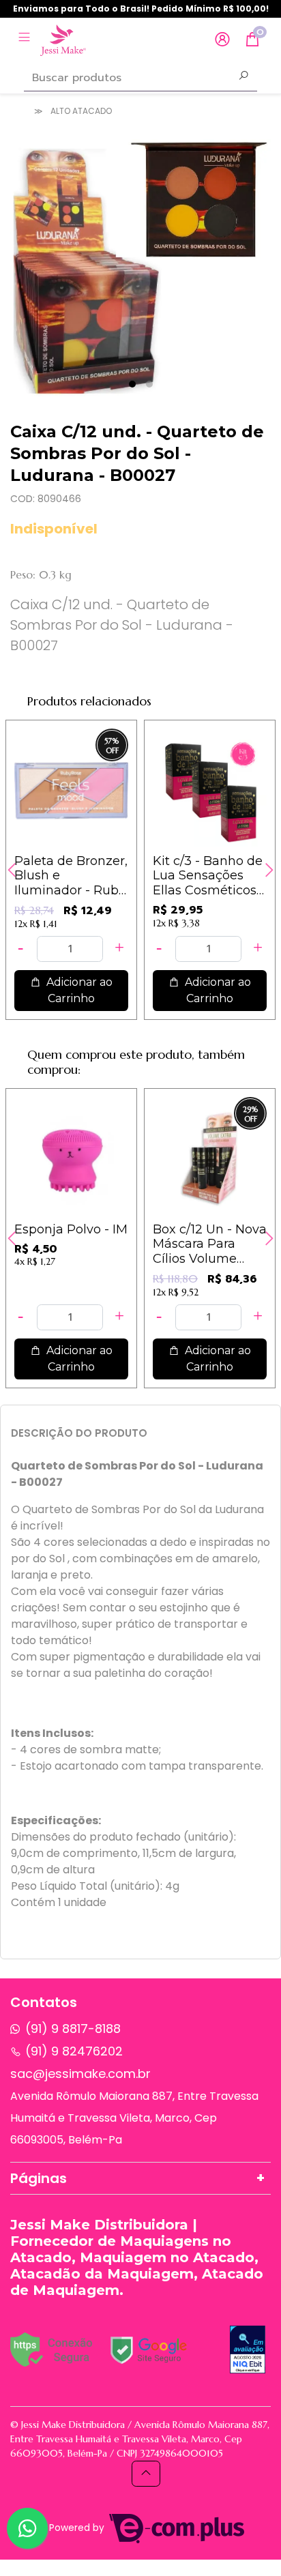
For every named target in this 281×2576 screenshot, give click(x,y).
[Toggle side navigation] (26, 39)
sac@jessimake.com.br (80, 2074)
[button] (222, 40)
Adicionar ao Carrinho (78, 990)
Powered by (78, 2528)
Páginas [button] (39, 2178)
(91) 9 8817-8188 (73, 2029)
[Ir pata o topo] (146, 2474)
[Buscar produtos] (243, 77)
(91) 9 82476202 (74, 2051)
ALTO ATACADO (81, 111)
